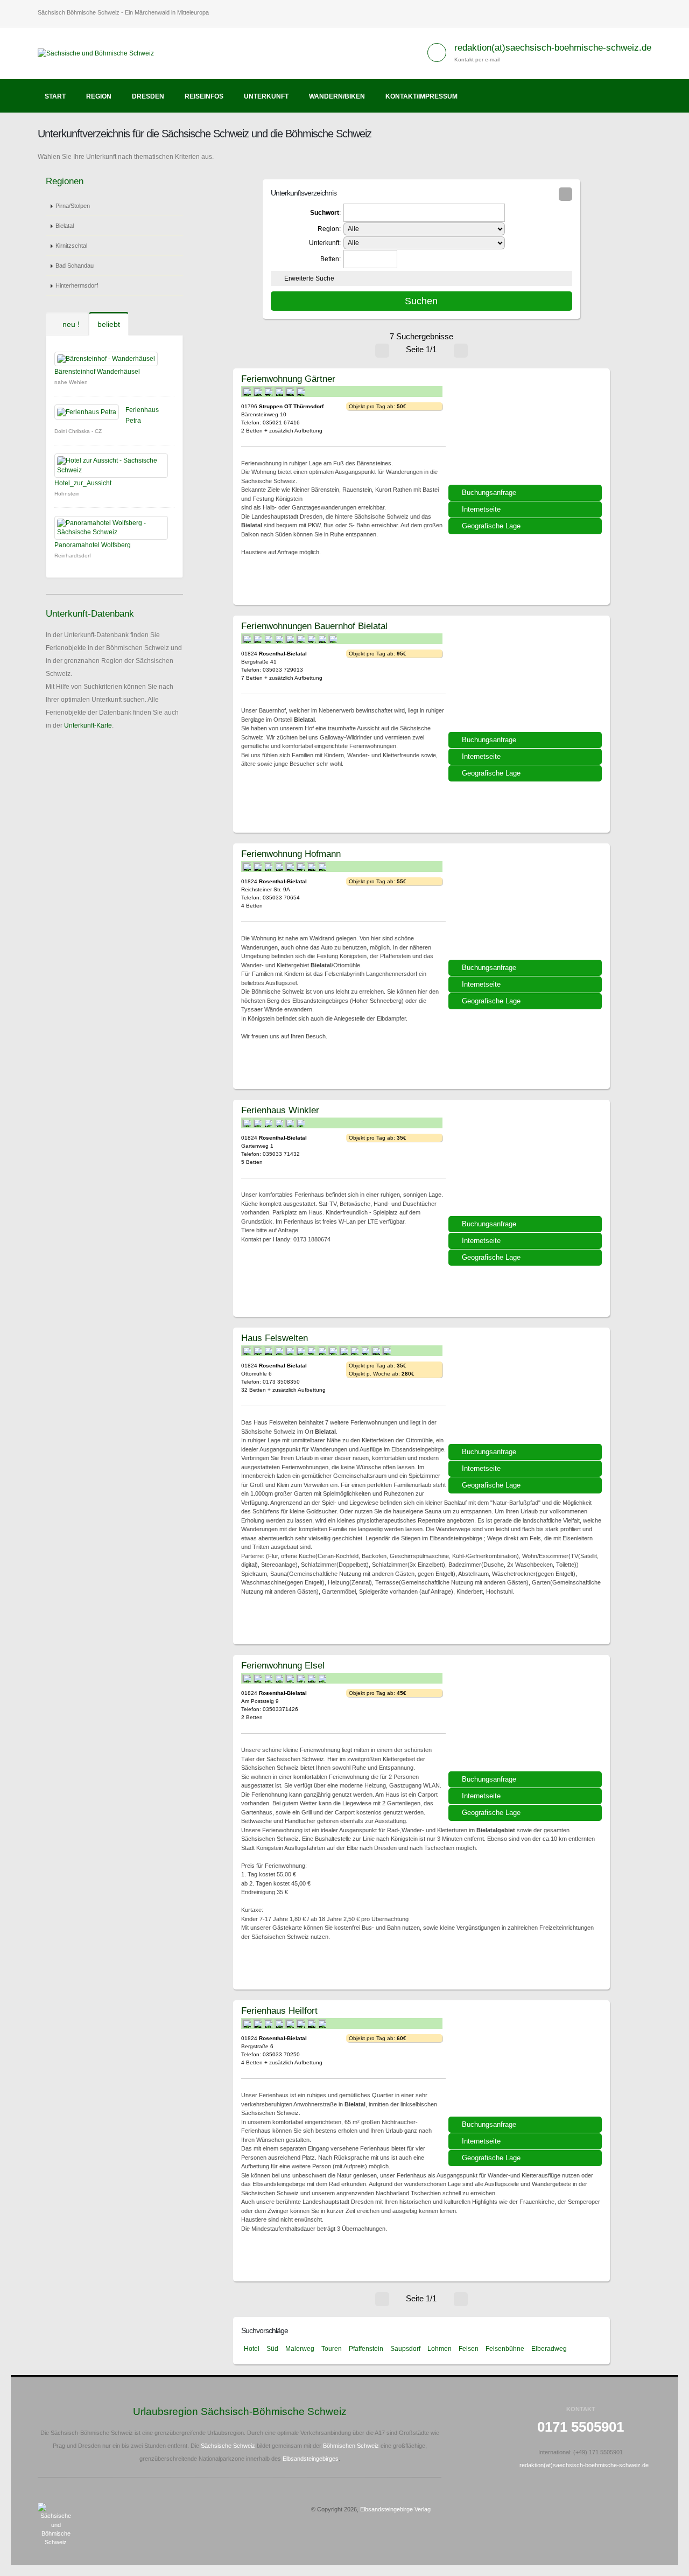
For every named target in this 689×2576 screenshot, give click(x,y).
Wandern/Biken (337, 96)
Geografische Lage (491, 526)
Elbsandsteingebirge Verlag (395, 2509)
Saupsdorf (405, 2349)
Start (55, 96)
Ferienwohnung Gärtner (288, 379)
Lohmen (440, 2349)
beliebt (109, 324)
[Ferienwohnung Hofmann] (526, 905)
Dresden (148, 96)
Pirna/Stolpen (73, 206)
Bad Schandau (75, 266)
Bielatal (65, 226)
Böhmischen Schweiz (351, 2446)
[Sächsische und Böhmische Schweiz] (100, 53)
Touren (332, 2349)
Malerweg (300, 2349)
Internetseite (481, 509)
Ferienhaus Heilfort (279, 2010)
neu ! (70, 324)
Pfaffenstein (366, 2349)
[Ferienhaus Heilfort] (526, 2062)
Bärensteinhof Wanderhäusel (97, 372)
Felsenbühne (505, 2349)
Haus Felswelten (275, 1338)
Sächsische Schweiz (228, 2446)
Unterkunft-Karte (88, 725)
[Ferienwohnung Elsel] (526, 1717)
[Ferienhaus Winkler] (526, 1162)
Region (99, 96)
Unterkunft (266, 96)
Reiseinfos (204, 96)
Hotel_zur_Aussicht (83, 483)
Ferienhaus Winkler (280, 1110)
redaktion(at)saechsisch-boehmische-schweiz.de (553, 48)
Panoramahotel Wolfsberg (93, 545)
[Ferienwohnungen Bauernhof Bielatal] (526, 678)
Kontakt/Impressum (421, 96)
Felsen (469, 2349)
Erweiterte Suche (309, 278)
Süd (272, 2349)
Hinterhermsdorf (77, 285)
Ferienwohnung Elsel (283, 1665)
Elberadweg (549, 2349)
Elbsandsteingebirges (311, 2459)
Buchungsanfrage (489, 493)
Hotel (252, 2349)
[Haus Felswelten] (526, 1390)
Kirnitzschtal (71, 246)
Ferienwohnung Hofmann (291, 854)
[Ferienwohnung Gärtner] (526, 430)
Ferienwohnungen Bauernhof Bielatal (314, 626)
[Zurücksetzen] (565, 194)
